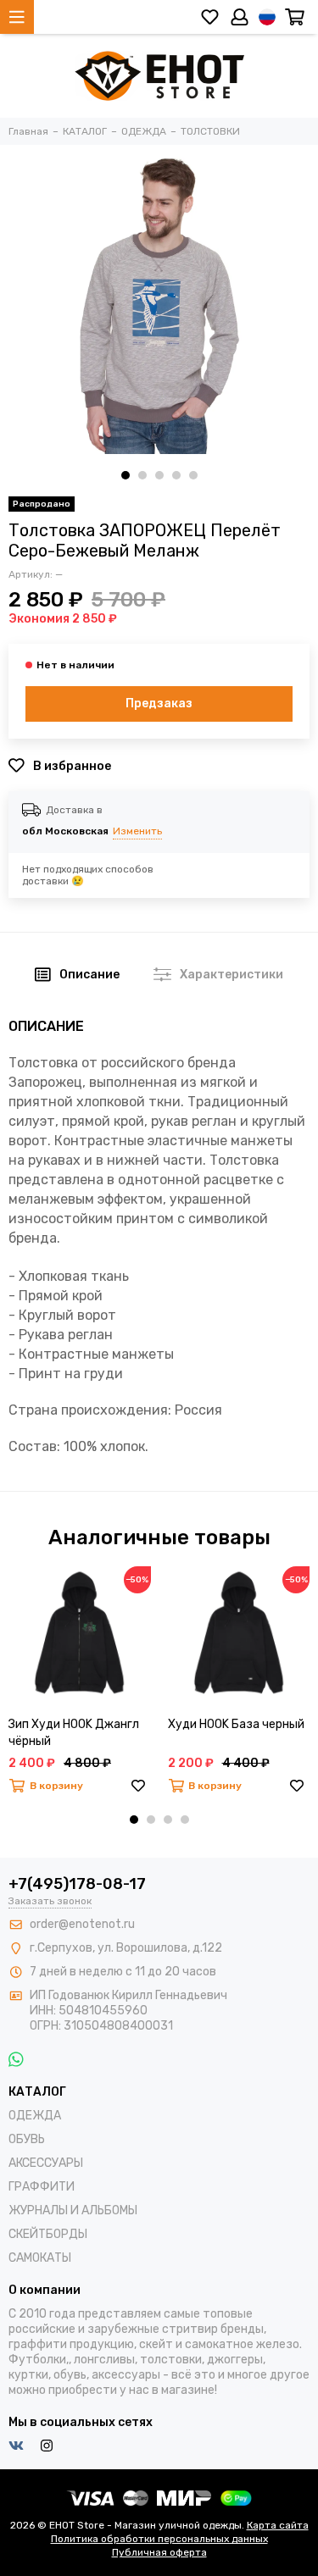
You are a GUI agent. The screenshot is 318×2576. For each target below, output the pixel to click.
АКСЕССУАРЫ (46, 2163)
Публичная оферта (159, 2552)
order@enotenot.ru (82, 1924)
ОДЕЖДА (35, 2116)
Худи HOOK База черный (236, 1724)
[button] (126, 475)
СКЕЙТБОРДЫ (48, 2234)
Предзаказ (159, 704)
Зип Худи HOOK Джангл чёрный (74, 1733)
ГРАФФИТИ (42, 2187)
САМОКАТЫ (40, 2258)
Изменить (137, 831)
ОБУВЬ (27, 2139)
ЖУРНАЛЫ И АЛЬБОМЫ (73, 2210)
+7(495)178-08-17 (77, 1884)
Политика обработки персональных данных (159, 2539)
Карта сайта (278, 2525)
